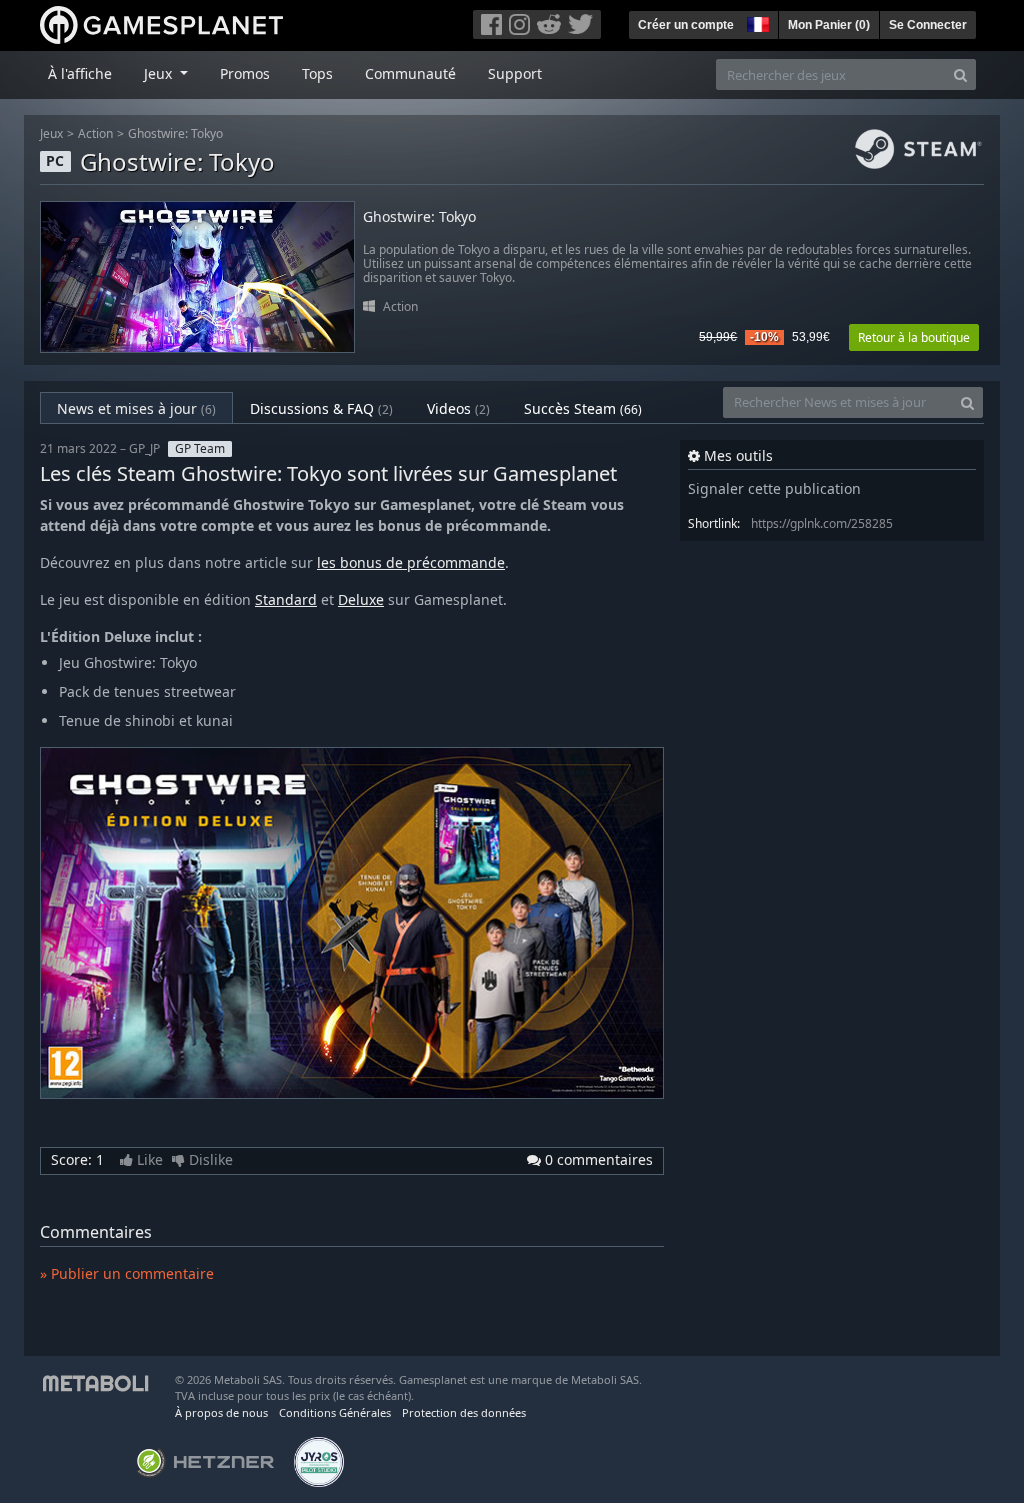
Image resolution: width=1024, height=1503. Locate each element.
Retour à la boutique (914, 337)
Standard (286, 599)
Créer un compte (686, 25)
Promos (245, 73)
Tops (317, 73)
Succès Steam (583, 408)
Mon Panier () (829, 25)
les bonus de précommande (411, 562)
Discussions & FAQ (321, 408)
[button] (756, 22)
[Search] (960, 74)
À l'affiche (80, 73)
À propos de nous (221, 1412)
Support (515, 73)
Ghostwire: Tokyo (175, 133)
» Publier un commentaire (127, 1273)
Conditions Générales (335, 1412)
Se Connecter (928, 25)
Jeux (51, 133)
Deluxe (361, 599)
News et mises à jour (136, 408)
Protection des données (464, 1412)
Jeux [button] (160, 73)
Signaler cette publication (774, 488)
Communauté (410, 73)
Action (95, 133)
